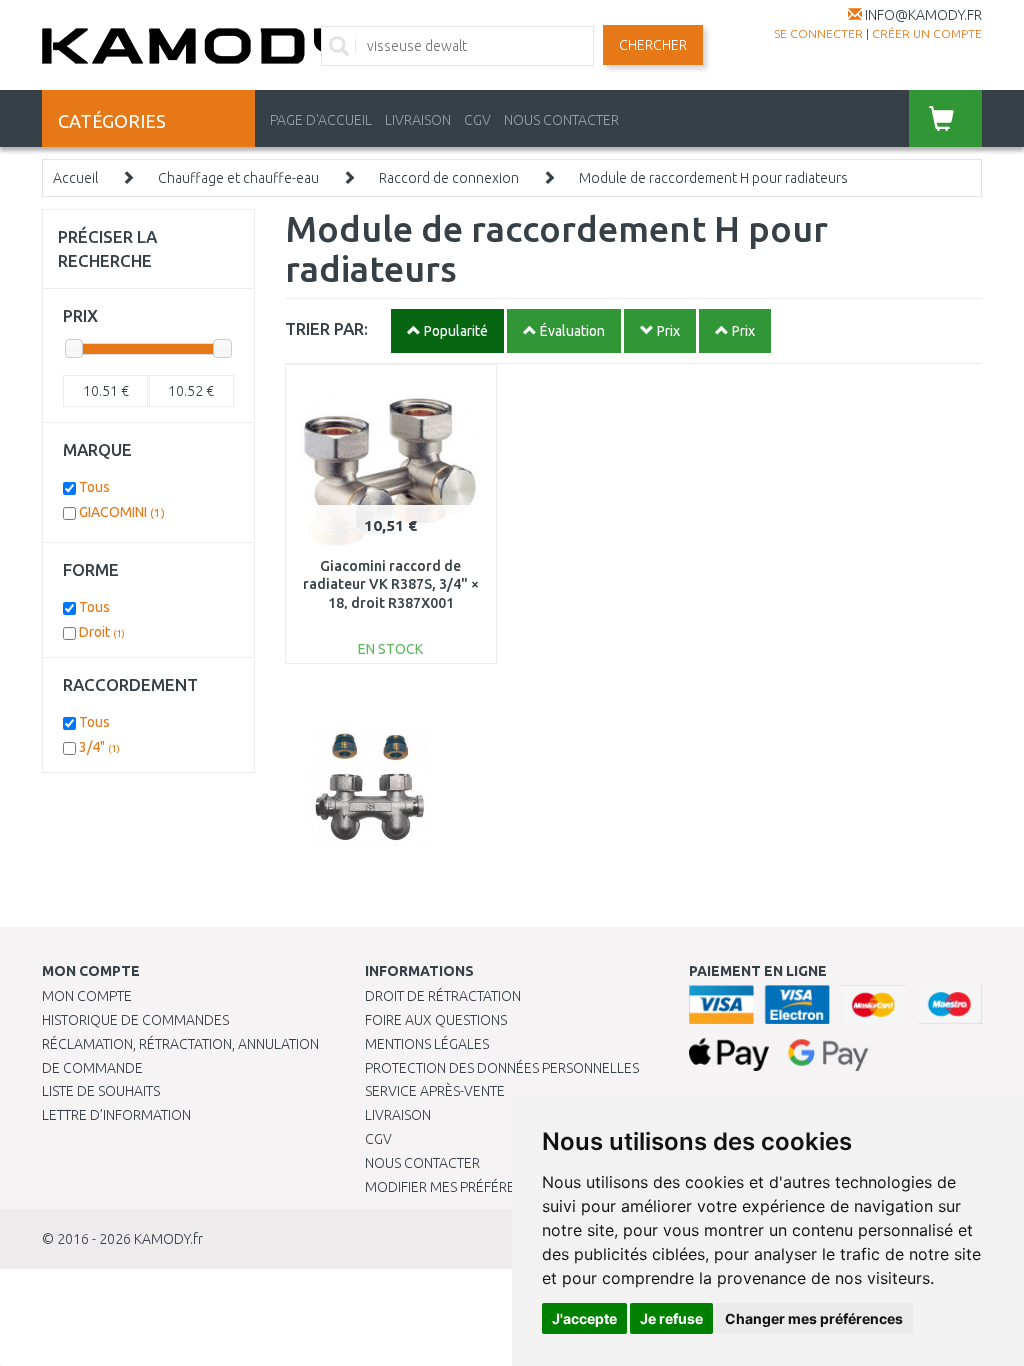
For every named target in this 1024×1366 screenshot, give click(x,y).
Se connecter (818, 33)
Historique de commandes (135, 1020)
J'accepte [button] (584, 1318)
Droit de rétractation (443, 996)
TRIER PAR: (326, 328)
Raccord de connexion (449, 178)
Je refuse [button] (671, 1318)
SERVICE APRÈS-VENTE (435, 1091)
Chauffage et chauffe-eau (238, 178)
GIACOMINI (122, 512)
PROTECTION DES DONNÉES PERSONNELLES (502, 1068)
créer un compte (927, 33)
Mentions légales (427, 1044)
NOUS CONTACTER (561, 120)
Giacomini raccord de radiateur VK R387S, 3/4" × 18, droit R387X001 (391, 584)
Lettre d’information (116, 1115)
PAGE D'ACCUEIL (321, 120)
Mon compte (87, 996)
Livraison (398, 1115)
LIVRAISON (418, 120)
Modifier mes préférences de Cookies (497, 1187)
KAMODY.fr (168, 1239)
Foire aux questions (436, 1020)
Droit (102, 632)
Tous (94, 487)
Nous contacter (422, 1163)
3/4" (99, 747)
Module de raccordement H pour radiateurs (713, 178)
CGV (477, 120)
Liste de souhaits (101, 1091)
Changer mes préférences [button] (814, 1318)
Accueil (75, 178)
